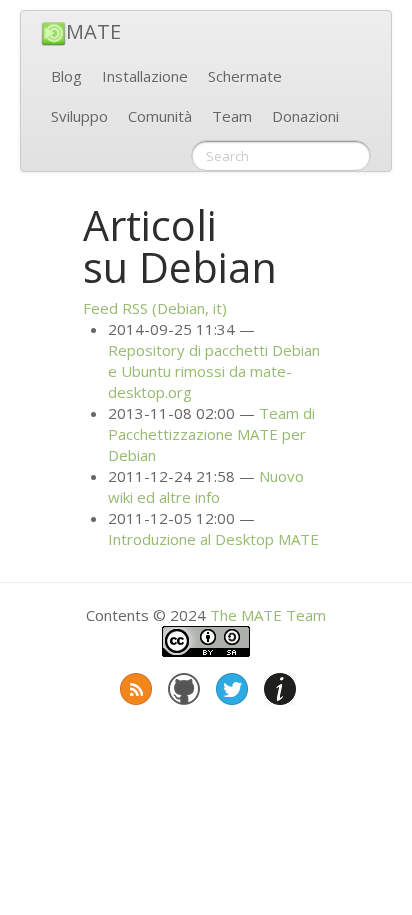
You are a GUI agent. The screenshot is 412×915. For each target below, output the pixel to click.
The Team (268, 615)
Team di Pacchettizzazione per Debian (211, 434)
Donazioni (305, 116)
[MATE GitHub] (182, 685)
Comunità (160, 116)
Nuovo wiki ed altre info (206, 486)
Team (232, 116)
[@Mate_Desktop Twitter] (230, 685)
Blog (66, 76)
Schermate (245, 76)
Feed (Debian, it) (155, 308)
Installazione (145, 76)
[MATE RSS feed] (134, 685)
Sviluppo (79, 116)
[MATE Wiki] (278, 685)
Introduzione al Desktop (213, 539)
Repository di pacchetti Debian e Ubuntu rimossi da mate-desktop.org (214, 371)
